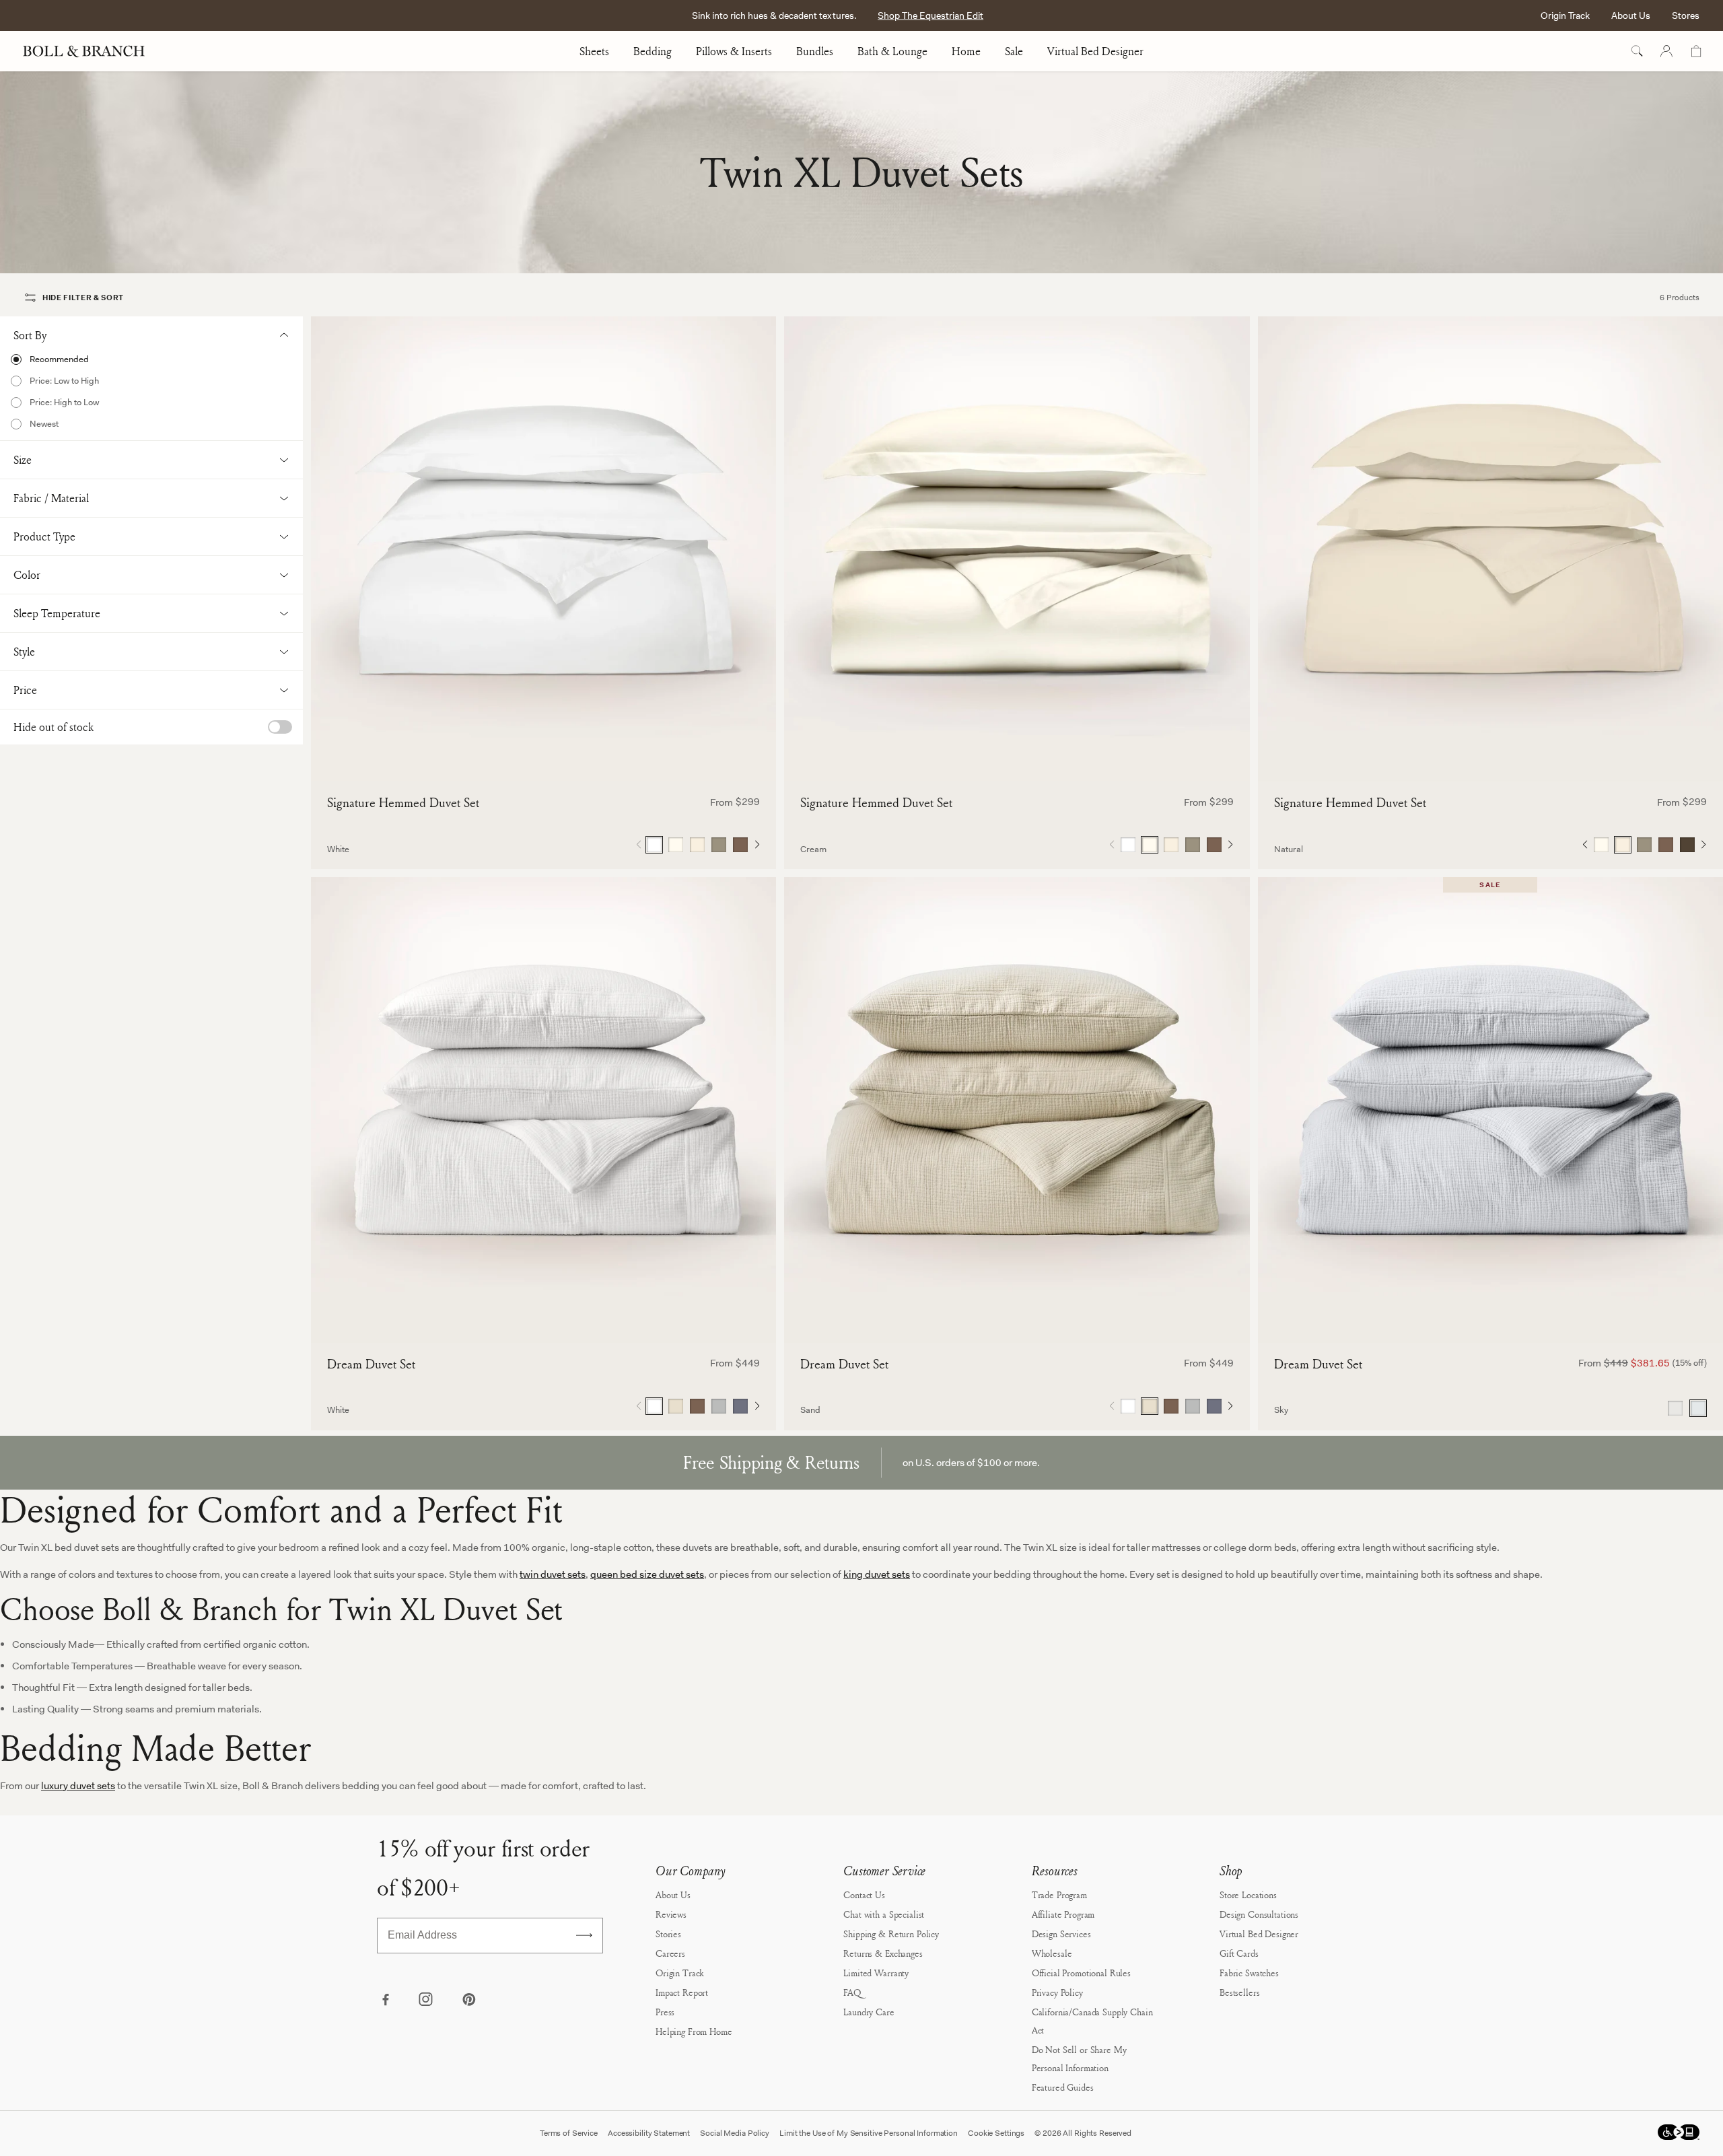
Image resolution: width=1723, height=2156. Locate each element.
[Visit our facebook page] (385, 2001)
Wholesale (1052, 1953)
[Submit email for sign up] (584, 1935)
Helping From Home (694, 2031)
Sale (1014, 51)
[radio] (151, 359)
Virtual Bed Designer (1095, 51)
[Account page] (1666, 51)
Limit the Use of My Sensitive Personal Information (869, 2133)
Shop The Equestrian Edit (930, 15)
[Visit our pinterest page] (468, 2001)
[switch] (280, 727)
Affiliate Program (1063, 1914)
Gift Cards (1239, 1953)
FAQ (852, 1992)
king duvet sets (877, 1574)
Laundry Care (869, 2012)
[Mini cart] (1696, 51)
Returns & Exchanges (883, 1953)
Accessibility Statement (649, 2133)
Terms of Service (569, 2133)
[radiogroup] (697, 845)
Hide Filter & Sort (83, 298)
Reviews (671, 1914)
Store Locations (1248, 1894)
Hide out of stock (54, 727)
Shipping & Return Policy (891, 1934)
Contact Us (864, 1894)
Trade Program (1059, 1894)
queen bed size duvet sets (647, 1574)
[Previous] (1585, 845)
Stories (668, 1934)
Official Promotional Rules (1081, 1973)
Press (665, 2012)
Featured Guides (1063, 2087)
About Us (1631, 15)
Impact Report (682, 1992)
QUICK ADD (544, 759)
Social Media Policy (735, 2133)
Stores (1686, 15)
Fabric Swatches (1249, 1973)
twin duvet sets (553, 1574)
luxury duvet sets (78, 1786)
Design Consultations (1259, 1914)
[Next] (757, 845)
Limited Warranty (876, 1973)
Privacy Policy (1057, 1992)
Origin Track (1565, 15)
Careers (670, 1953)
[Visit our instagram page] (427, 2001)
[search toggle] (1637, 51)
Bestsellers (1239, 1992)
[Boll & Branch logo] (91, 51)
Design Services (1061, 1934)
